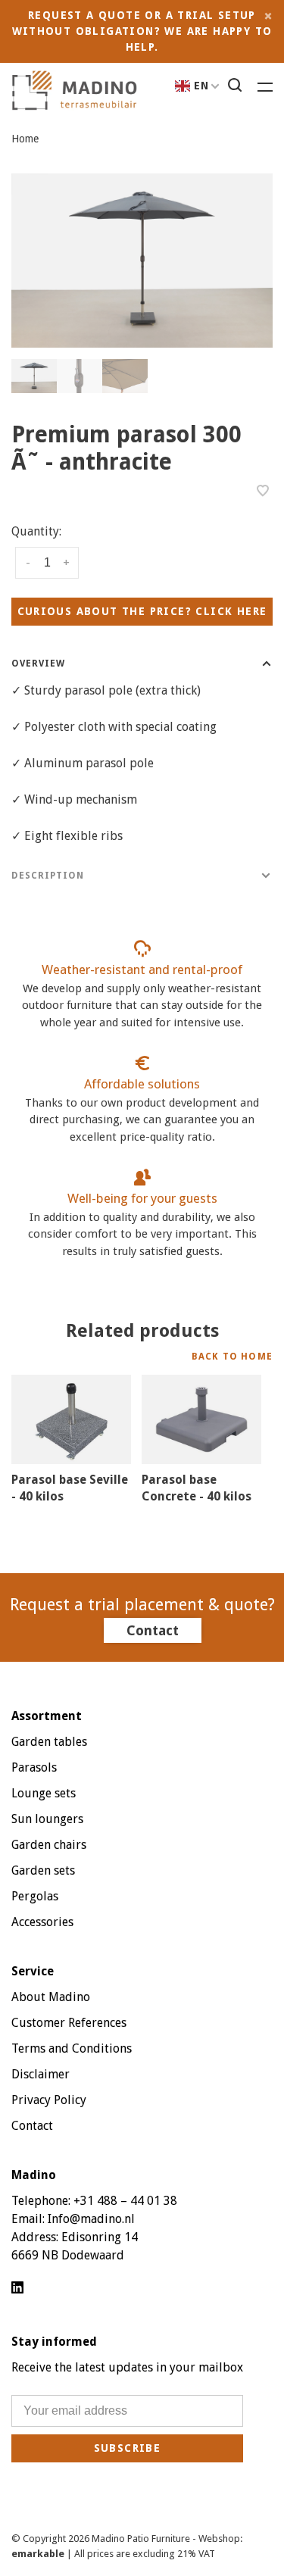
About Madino (51, 1997)
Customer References (69, 2023)
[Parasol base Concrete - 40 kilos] (201, 1420)
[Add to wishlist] (263, 492)
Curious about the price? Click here (142, 611)
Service (33, 1971)
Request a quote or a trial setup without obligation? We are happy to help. (142, 31)
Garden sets (43, 1870)
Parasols (34, 1767)
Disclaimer (41, 2074)
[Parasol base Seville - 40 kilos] (71, 1420)
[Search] (237, 87)
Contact (153, 1630)
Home (25, 139)
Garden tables (49, 1742)
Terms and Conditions (72, 2048)
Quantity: (36, 531)
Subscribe (128, 2448)
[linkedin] (17, 2289)
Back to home (232, 1357)
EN (202, 86)
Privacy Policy (49, 2100)
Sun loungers (47, 1819)
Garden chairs (49, 1845)
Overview (38, 664)
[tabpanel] (142, 261)
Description (48, 876)
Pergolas (35, 1896)
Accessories (42, 1922)
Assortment (47, 1716)
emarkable (39, 2554)
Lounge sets (44, 1793)
